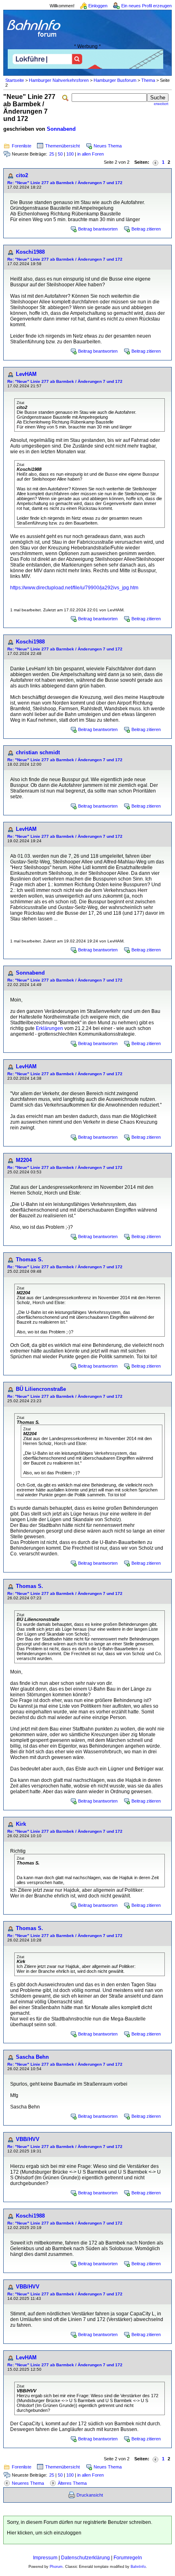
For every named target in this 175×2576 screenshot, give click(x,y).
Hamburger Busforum (115, 80)
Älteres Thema (72, 2483)
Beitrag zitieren (146, 229)
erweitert (161, 104)
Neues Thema (108, 146)
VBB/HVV (28, 2139)
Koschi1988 (30, 252)
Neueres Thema (28, 2483)
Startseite (15, 80)
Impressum (45, 2558)
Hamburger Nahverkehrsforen (59, 80)
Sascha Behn (32, 2057)
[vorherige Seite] (155, 162)
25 (52, 154)
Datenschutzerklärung (85, 2558)
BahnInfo (138, 2567)
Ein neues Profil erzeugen (147, 6)
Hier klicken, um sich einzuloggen (44, 2533)
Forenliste (22, 146)
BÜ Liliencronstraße (41, 1389)
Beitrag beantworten (98, 229)
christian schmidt (38, 752)
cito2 (22, 175)
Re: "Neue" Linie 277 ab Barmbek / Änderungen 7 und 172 (65, 183)
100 (70, 154)
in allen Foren (91, 154)
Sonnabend (61, 129)
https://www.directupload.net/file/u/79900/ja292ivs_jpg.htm (74, 588)
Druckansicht (90, 2495)
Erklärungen (49, 1028)
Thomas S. (30, 1259)
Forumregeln (128, 2558)
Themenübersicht (62, 146)
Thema (148, 80)
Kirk (21, 1824)
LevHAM (26, 374)
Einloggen (98, 6)
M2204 (24, 1160)
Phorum (56, 2567)
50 (60, 154)
